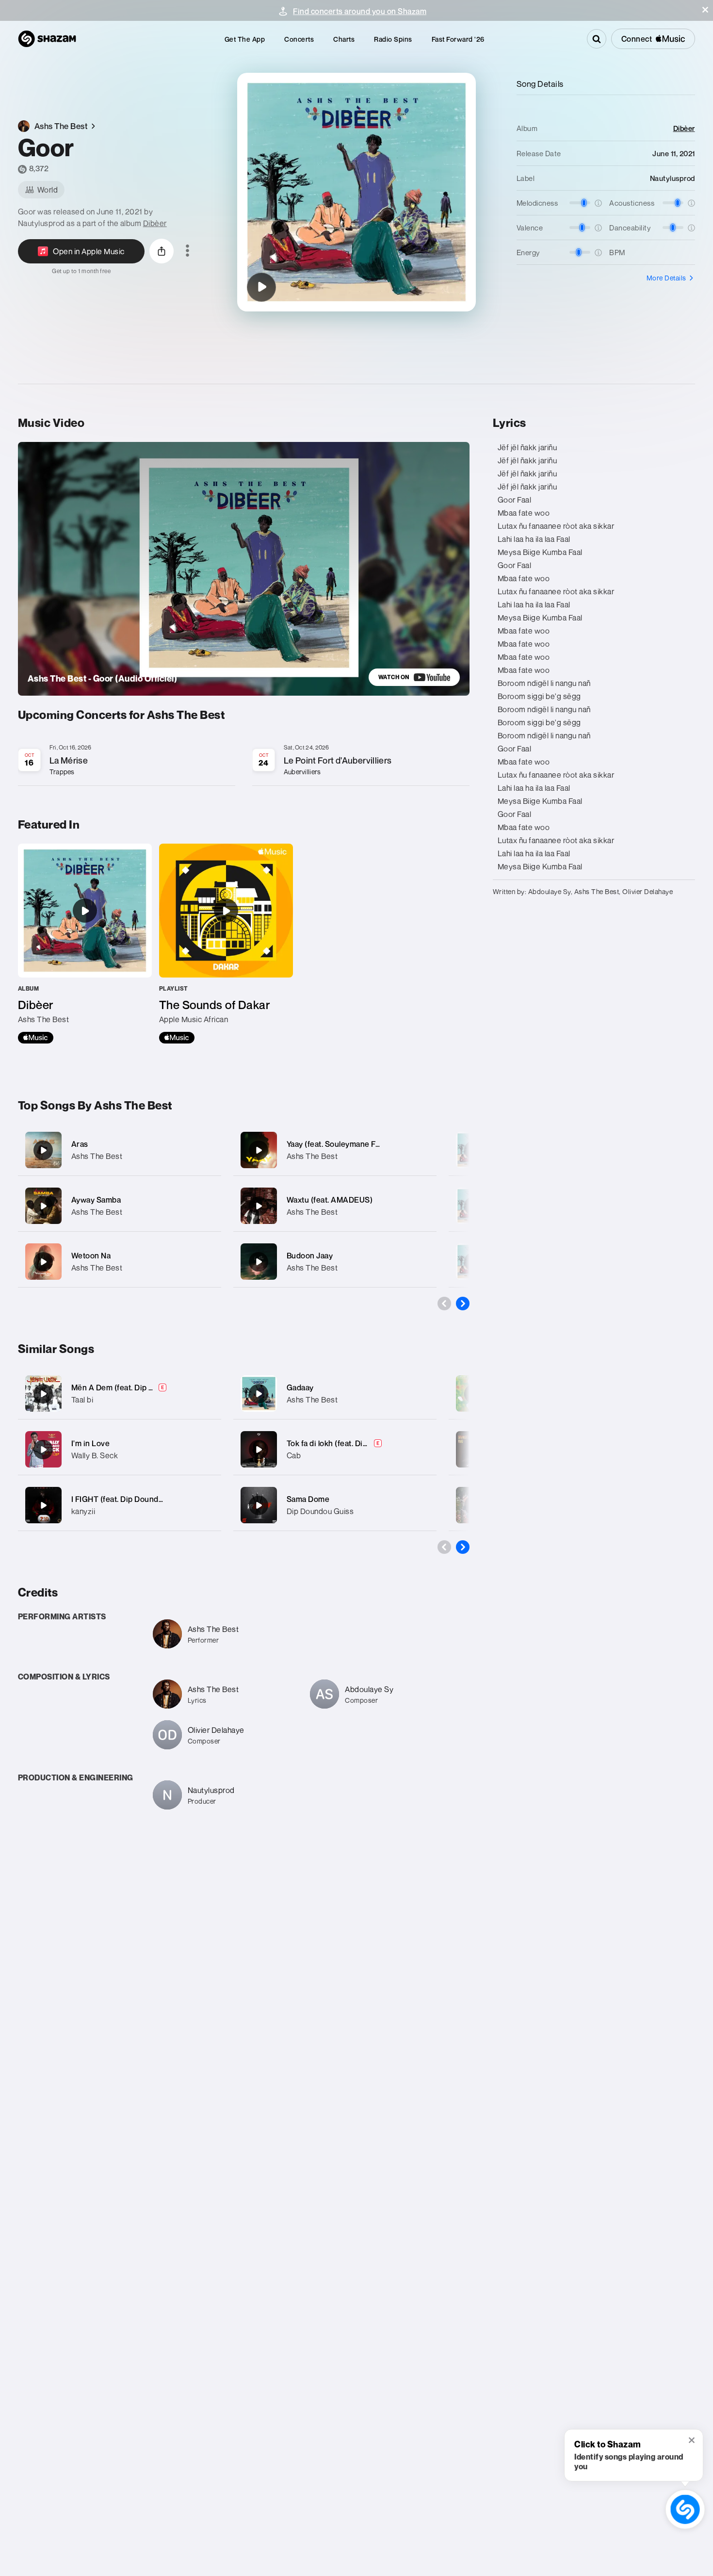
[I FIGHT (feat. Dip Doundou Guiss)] (43, 1505)
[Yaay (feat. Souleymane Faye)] (335, 1150)
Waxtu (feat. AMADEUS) (330, 1200)
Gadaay (300, 1387)
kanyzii (83, 1511)
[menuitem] (245, 39)
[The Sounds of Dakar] (226, 944)
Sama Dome (308, 1499)
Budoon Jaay (310, 1255)
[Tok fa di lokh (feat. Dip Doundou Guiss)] (259, 1450)
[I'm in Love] (43, 1450)
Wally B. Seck (95, 1455)
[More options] (187, 251)
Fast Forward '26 (458, 39)
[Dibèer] (85, 944)
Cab (294, 1455)
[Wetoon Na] (120, 1262)
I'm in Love (91, 1443)
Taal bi (82, 1400)
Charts (344, 39)
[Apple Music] (36, 1038)
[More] (208, 1150)
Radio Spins (393, 39)
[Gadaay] (259, 1394)
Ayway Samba (96, 1200)
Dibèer (155, 223)
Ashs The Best (97, 1156)
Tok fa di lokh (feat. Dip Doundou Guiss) (357, 1443)
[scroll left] (444, 1304)
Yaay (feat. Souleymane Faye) (339, 1144)
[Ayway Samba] (120, 1206)
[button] (705, 10)
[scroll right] (463, 1304)
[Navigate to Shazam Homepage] (47, 39)
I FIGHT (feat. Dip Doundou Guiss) (132, 1499)
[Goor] (261, 287)
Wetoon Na (91, 1255)
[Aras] (120, 1150)
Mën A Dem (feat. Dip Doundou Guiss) (139, 1387)
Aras (80, 1144)
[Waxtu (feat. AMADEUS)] (335, 1206)
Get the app (245, 39)
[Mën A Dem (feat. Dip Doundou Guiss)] (43, 1394)
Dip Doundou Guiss (320, 1511)
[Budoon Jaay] (335, 1262)
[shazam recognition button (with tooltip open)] (685, 2509)
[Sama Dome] (259, 1505)
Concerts (299, 39)
